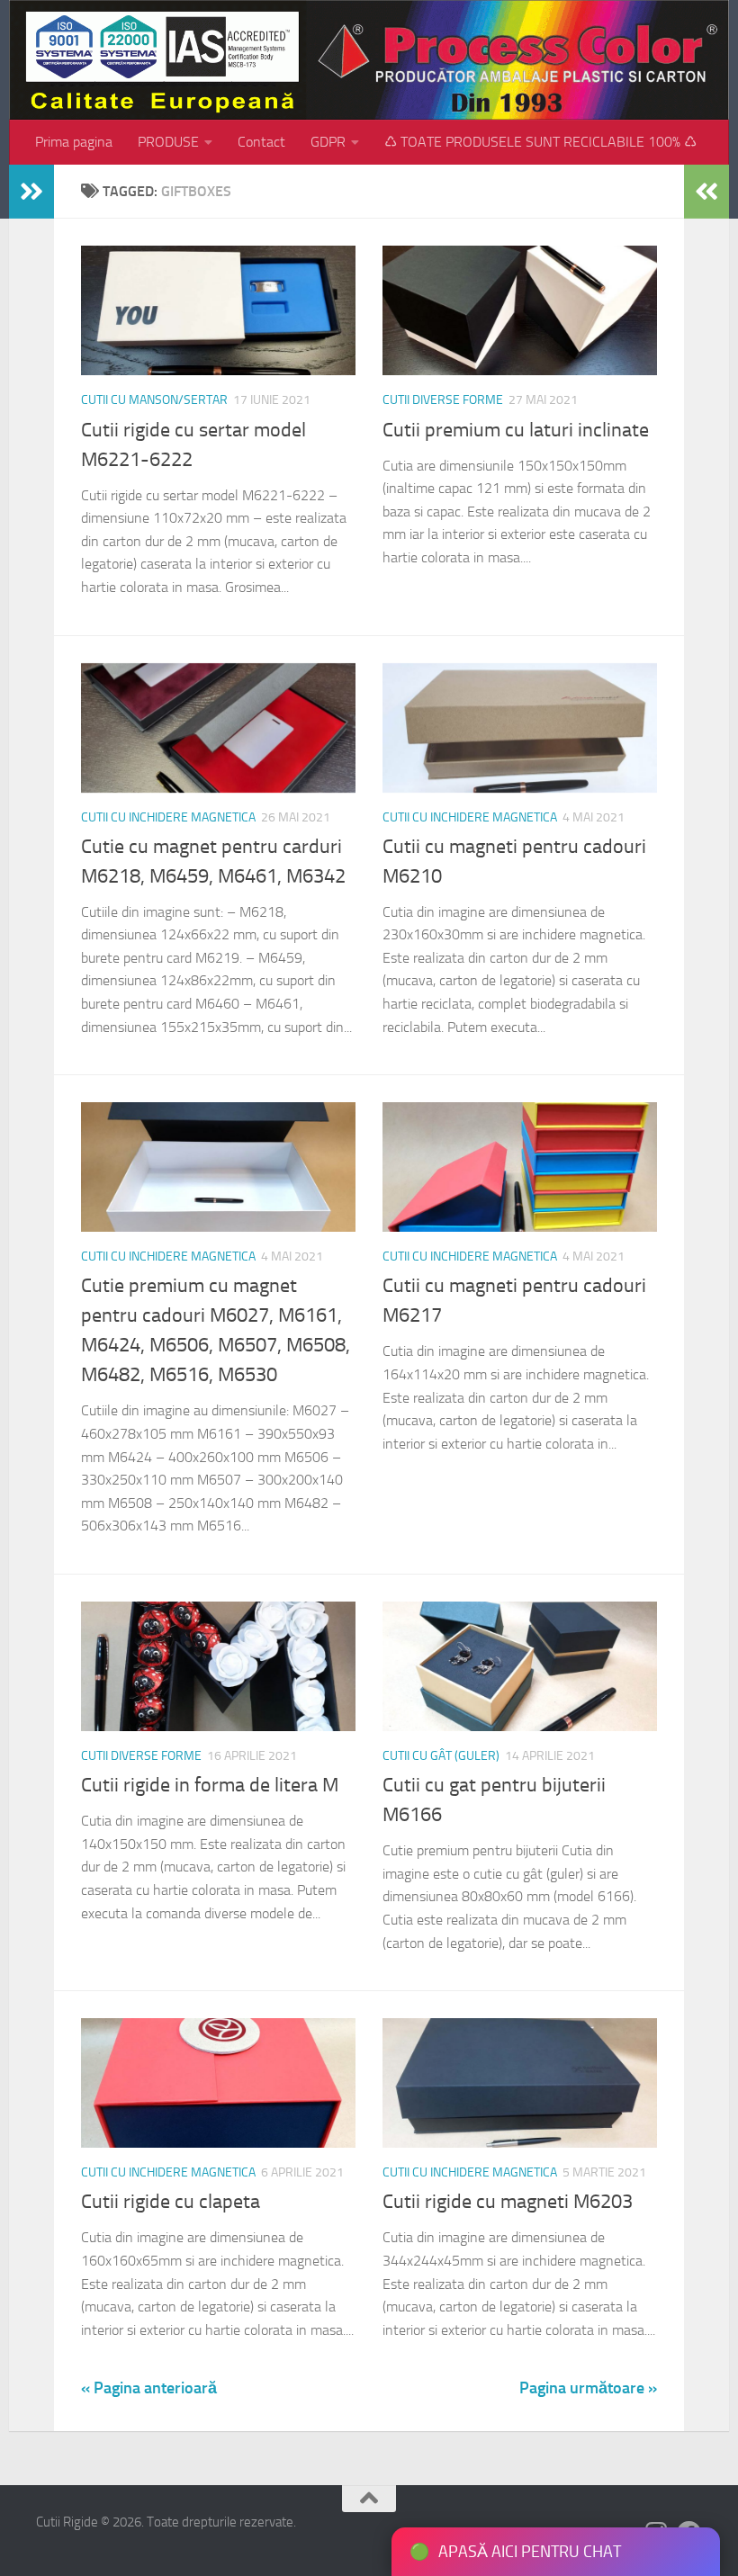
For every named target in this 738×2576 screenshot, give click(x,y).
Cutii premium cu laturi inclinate (516, 430)
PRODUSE (168, 142)
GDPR (328, 142)
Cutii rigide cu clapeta (171, 2202)
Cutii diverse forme (443, 400)
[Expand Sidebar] (31, 192)
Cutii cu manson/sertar (154, 400)
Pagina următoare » (588, 2388)
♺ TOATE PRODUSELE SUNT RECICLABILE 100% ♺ (540, 142)
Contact (261, 142)
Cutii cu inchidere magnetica (168, 817)
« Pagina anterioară (149, 2388)
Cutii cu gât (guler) (441, 1756)
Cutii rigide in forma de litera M (210, 1785)
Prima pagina (74, 142)
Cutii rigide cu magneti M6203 (508, 2202)
